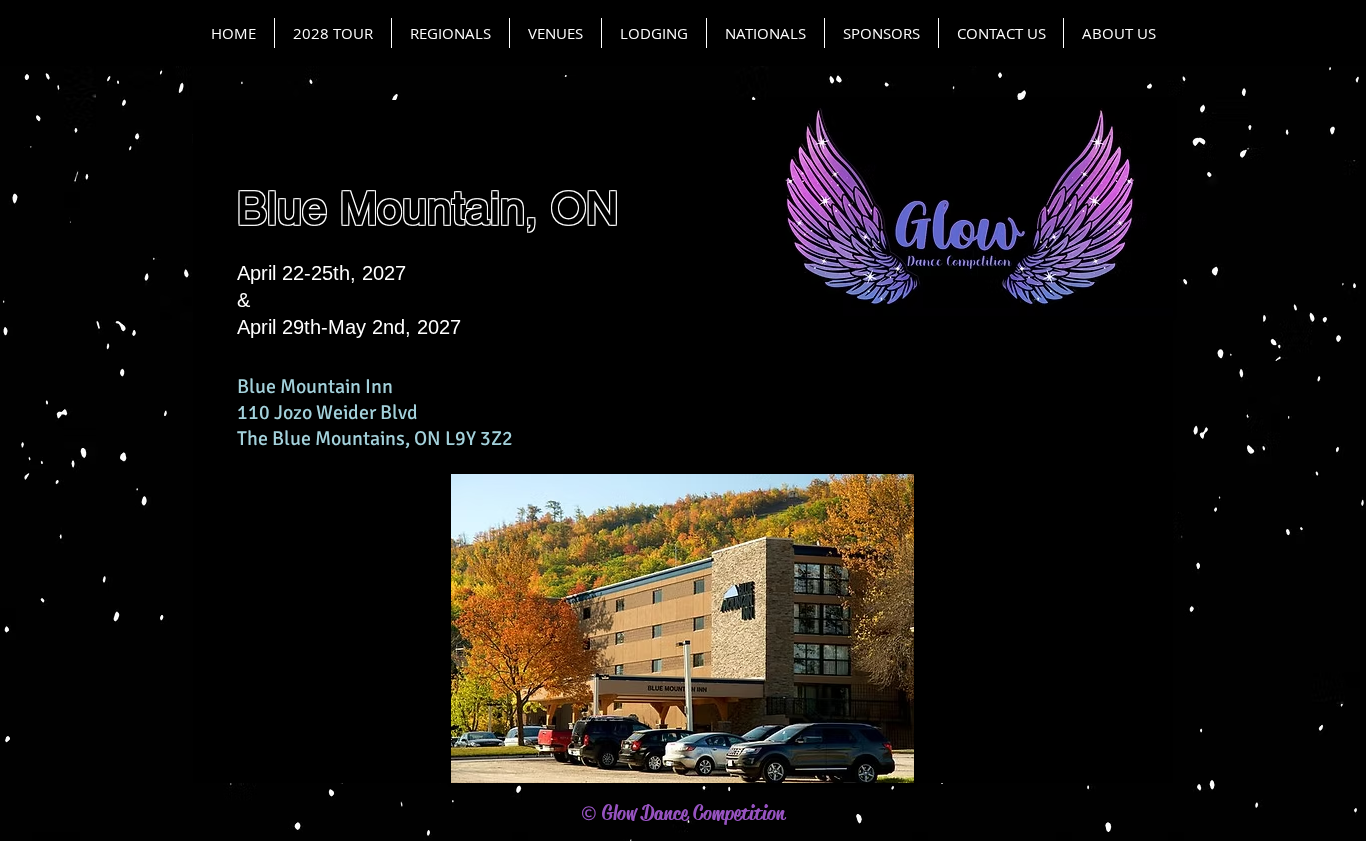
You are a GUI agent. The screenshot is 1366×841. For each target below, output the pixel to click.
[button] (555, 33)
